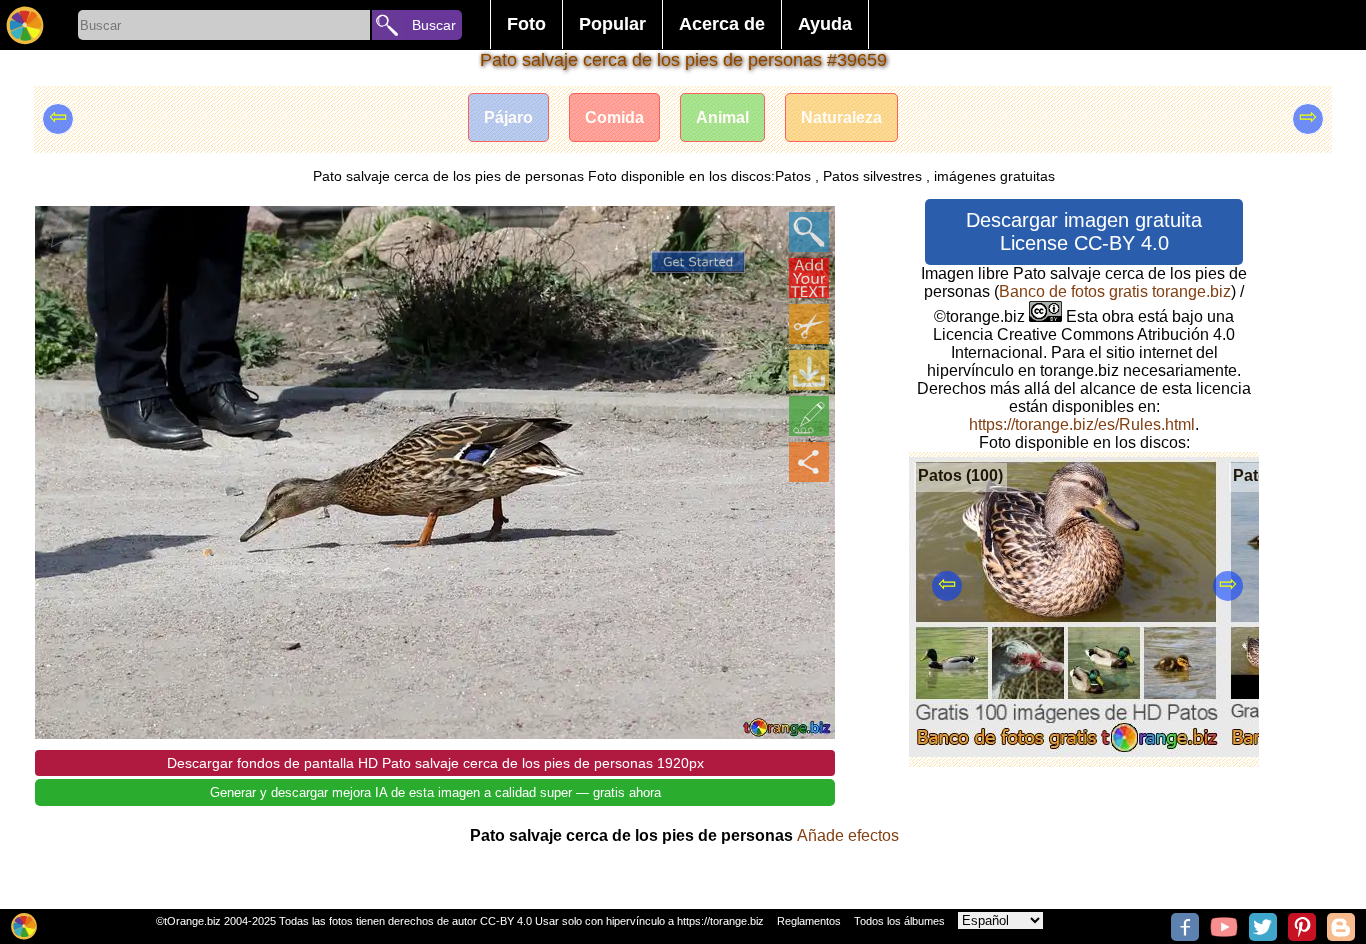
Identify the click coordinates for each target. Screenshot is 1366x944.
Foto (526, 24)
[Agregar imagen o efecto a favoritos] (61, 232)
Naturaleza (841, 117)
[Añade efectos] (809, 416)
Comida (614, 117)
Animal (722, 117)
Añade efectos (848, 835)
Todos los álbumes (899, 921)
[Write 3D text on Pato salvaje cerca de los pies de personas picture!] (809, 278)
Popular (612, 24)
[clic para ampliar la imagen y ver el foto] (809, 232)
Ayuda (825, 24)
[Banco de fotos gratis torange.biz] (25, 25)
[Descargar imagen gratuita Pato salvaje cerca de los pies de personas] (809, 370)
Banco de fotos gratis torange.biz (1115, 291)
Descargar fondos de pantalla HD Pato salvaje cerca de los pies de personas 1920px (435, 763)
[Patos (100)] (1066, 751)
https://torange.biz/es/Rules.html (1082, 424)
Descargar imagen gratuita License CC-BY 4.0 (1084, 231)
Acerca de (722, 24)
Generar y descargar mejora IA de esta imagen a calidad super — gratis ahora (435, 792)
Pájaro (508, 117)
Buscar (434, 25)
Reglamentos (809, 921)
